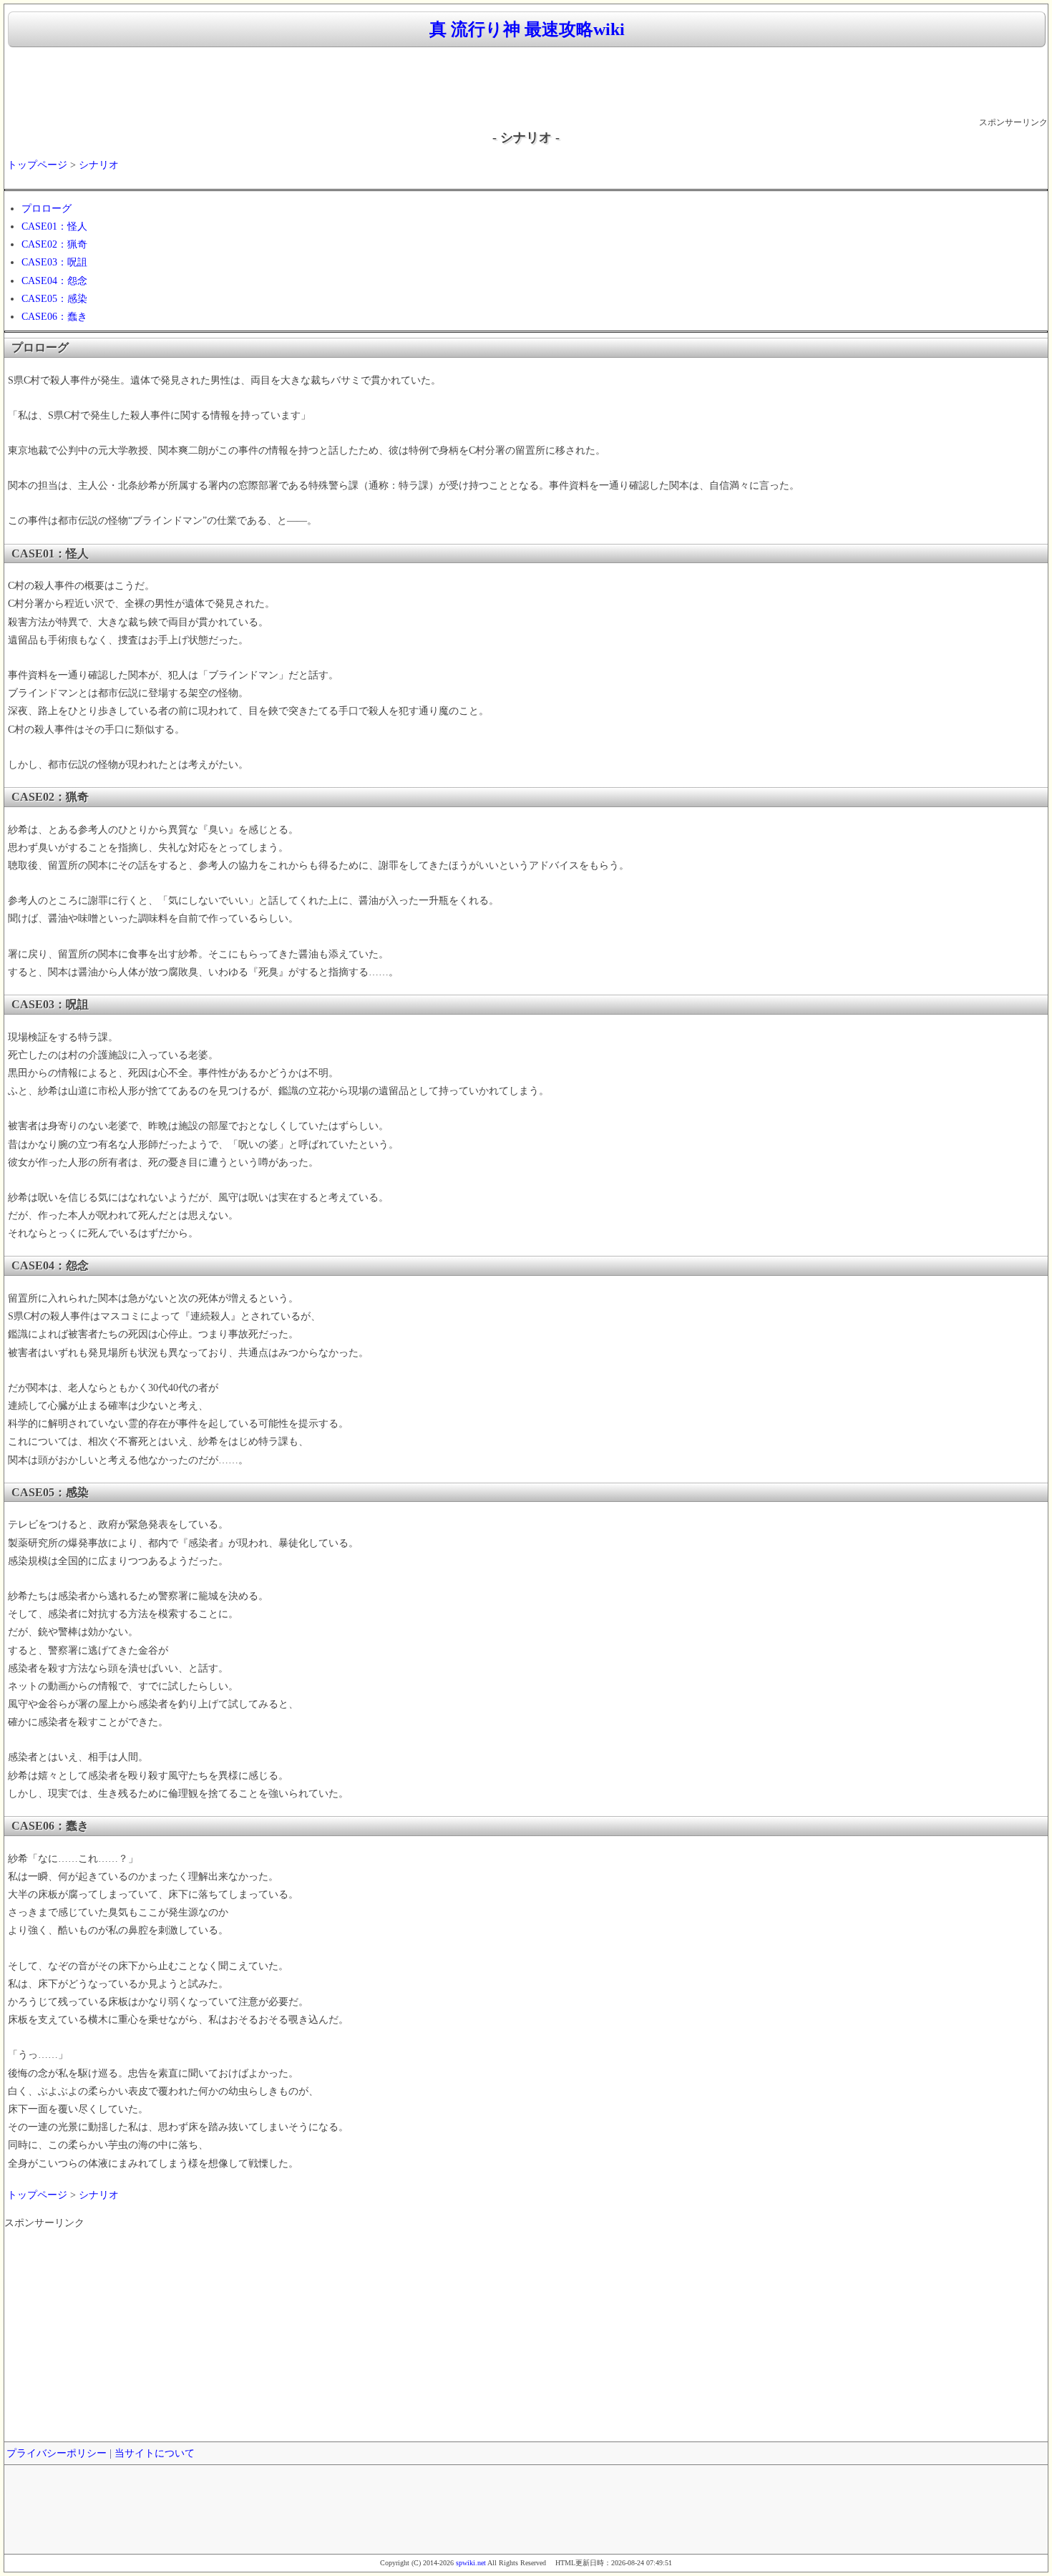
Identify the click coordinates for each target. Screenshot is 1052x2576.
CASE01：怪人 (54, 226)
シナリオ (99, 165)
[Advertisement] (526, 83)
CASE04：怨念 (54, 281)
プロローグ (47, 209)
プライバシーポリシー (57, 2453)
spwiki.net (471, 2563)
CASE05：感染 (54, 299)
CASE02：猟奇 (54, 244)
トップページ (37, 165)
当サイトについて (155, 2453)
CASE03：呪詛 (54, 262)
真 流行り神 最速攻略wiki (527, 29)
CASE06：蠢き (54, 317)
